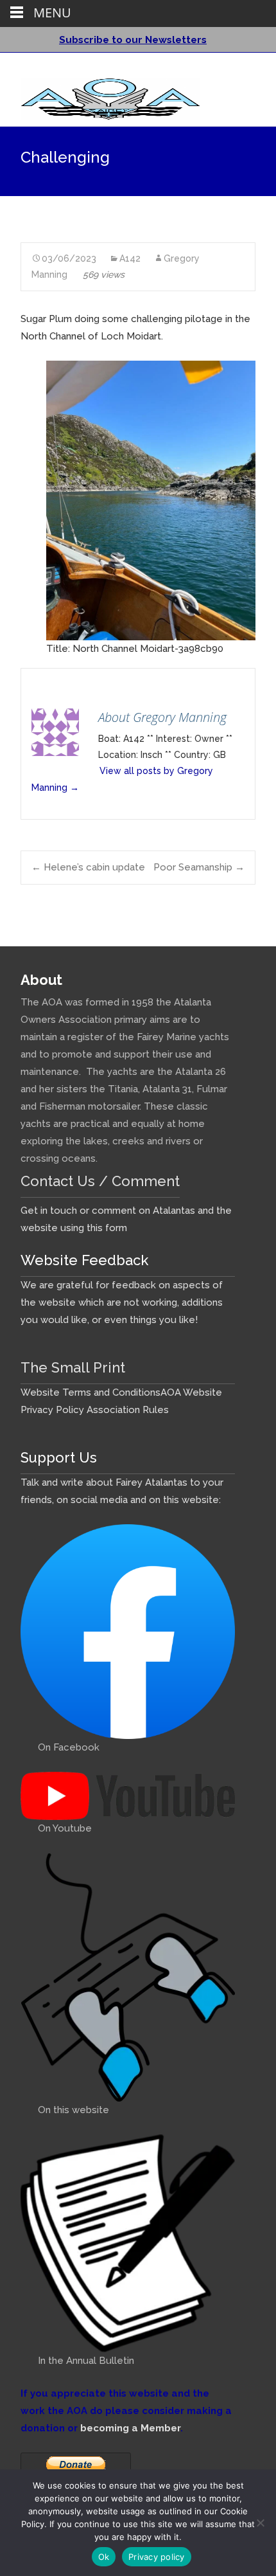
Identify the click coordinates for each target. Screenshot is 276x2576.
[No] (260, 2523)
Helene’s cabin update (88, 867)
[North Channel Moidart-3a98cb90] (151, 500)
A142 (130, 258)
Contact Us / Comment (100, 1181)
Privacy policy (157, 2557)
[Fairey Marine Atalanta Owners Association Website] (100, 96)
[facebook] (227, 68)
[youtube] (244, 68)
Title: (58, 649)
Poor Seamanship (199, 867)
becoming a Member (130, 2428)
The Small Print (73, 1367)
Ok (104, 2557)
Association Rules (128, 1410)
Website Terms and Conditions (91, 1392)
